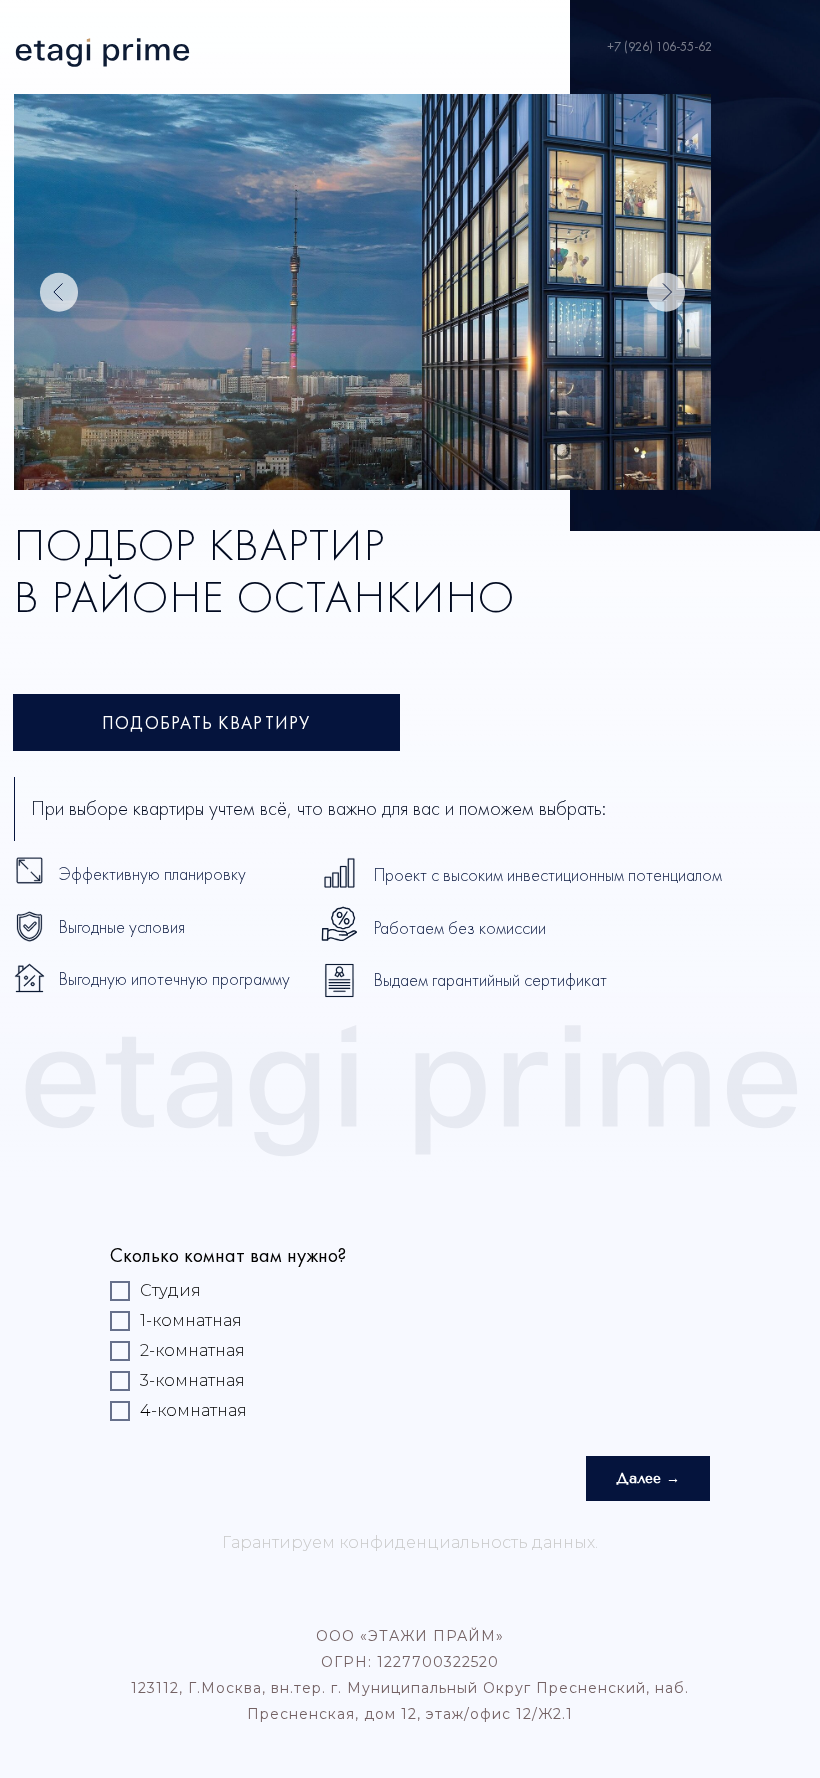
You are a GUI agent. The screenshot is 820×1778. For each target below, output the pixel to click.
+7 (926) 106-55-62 (659, 46)
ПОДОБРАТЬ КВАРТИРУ (206, 722)
